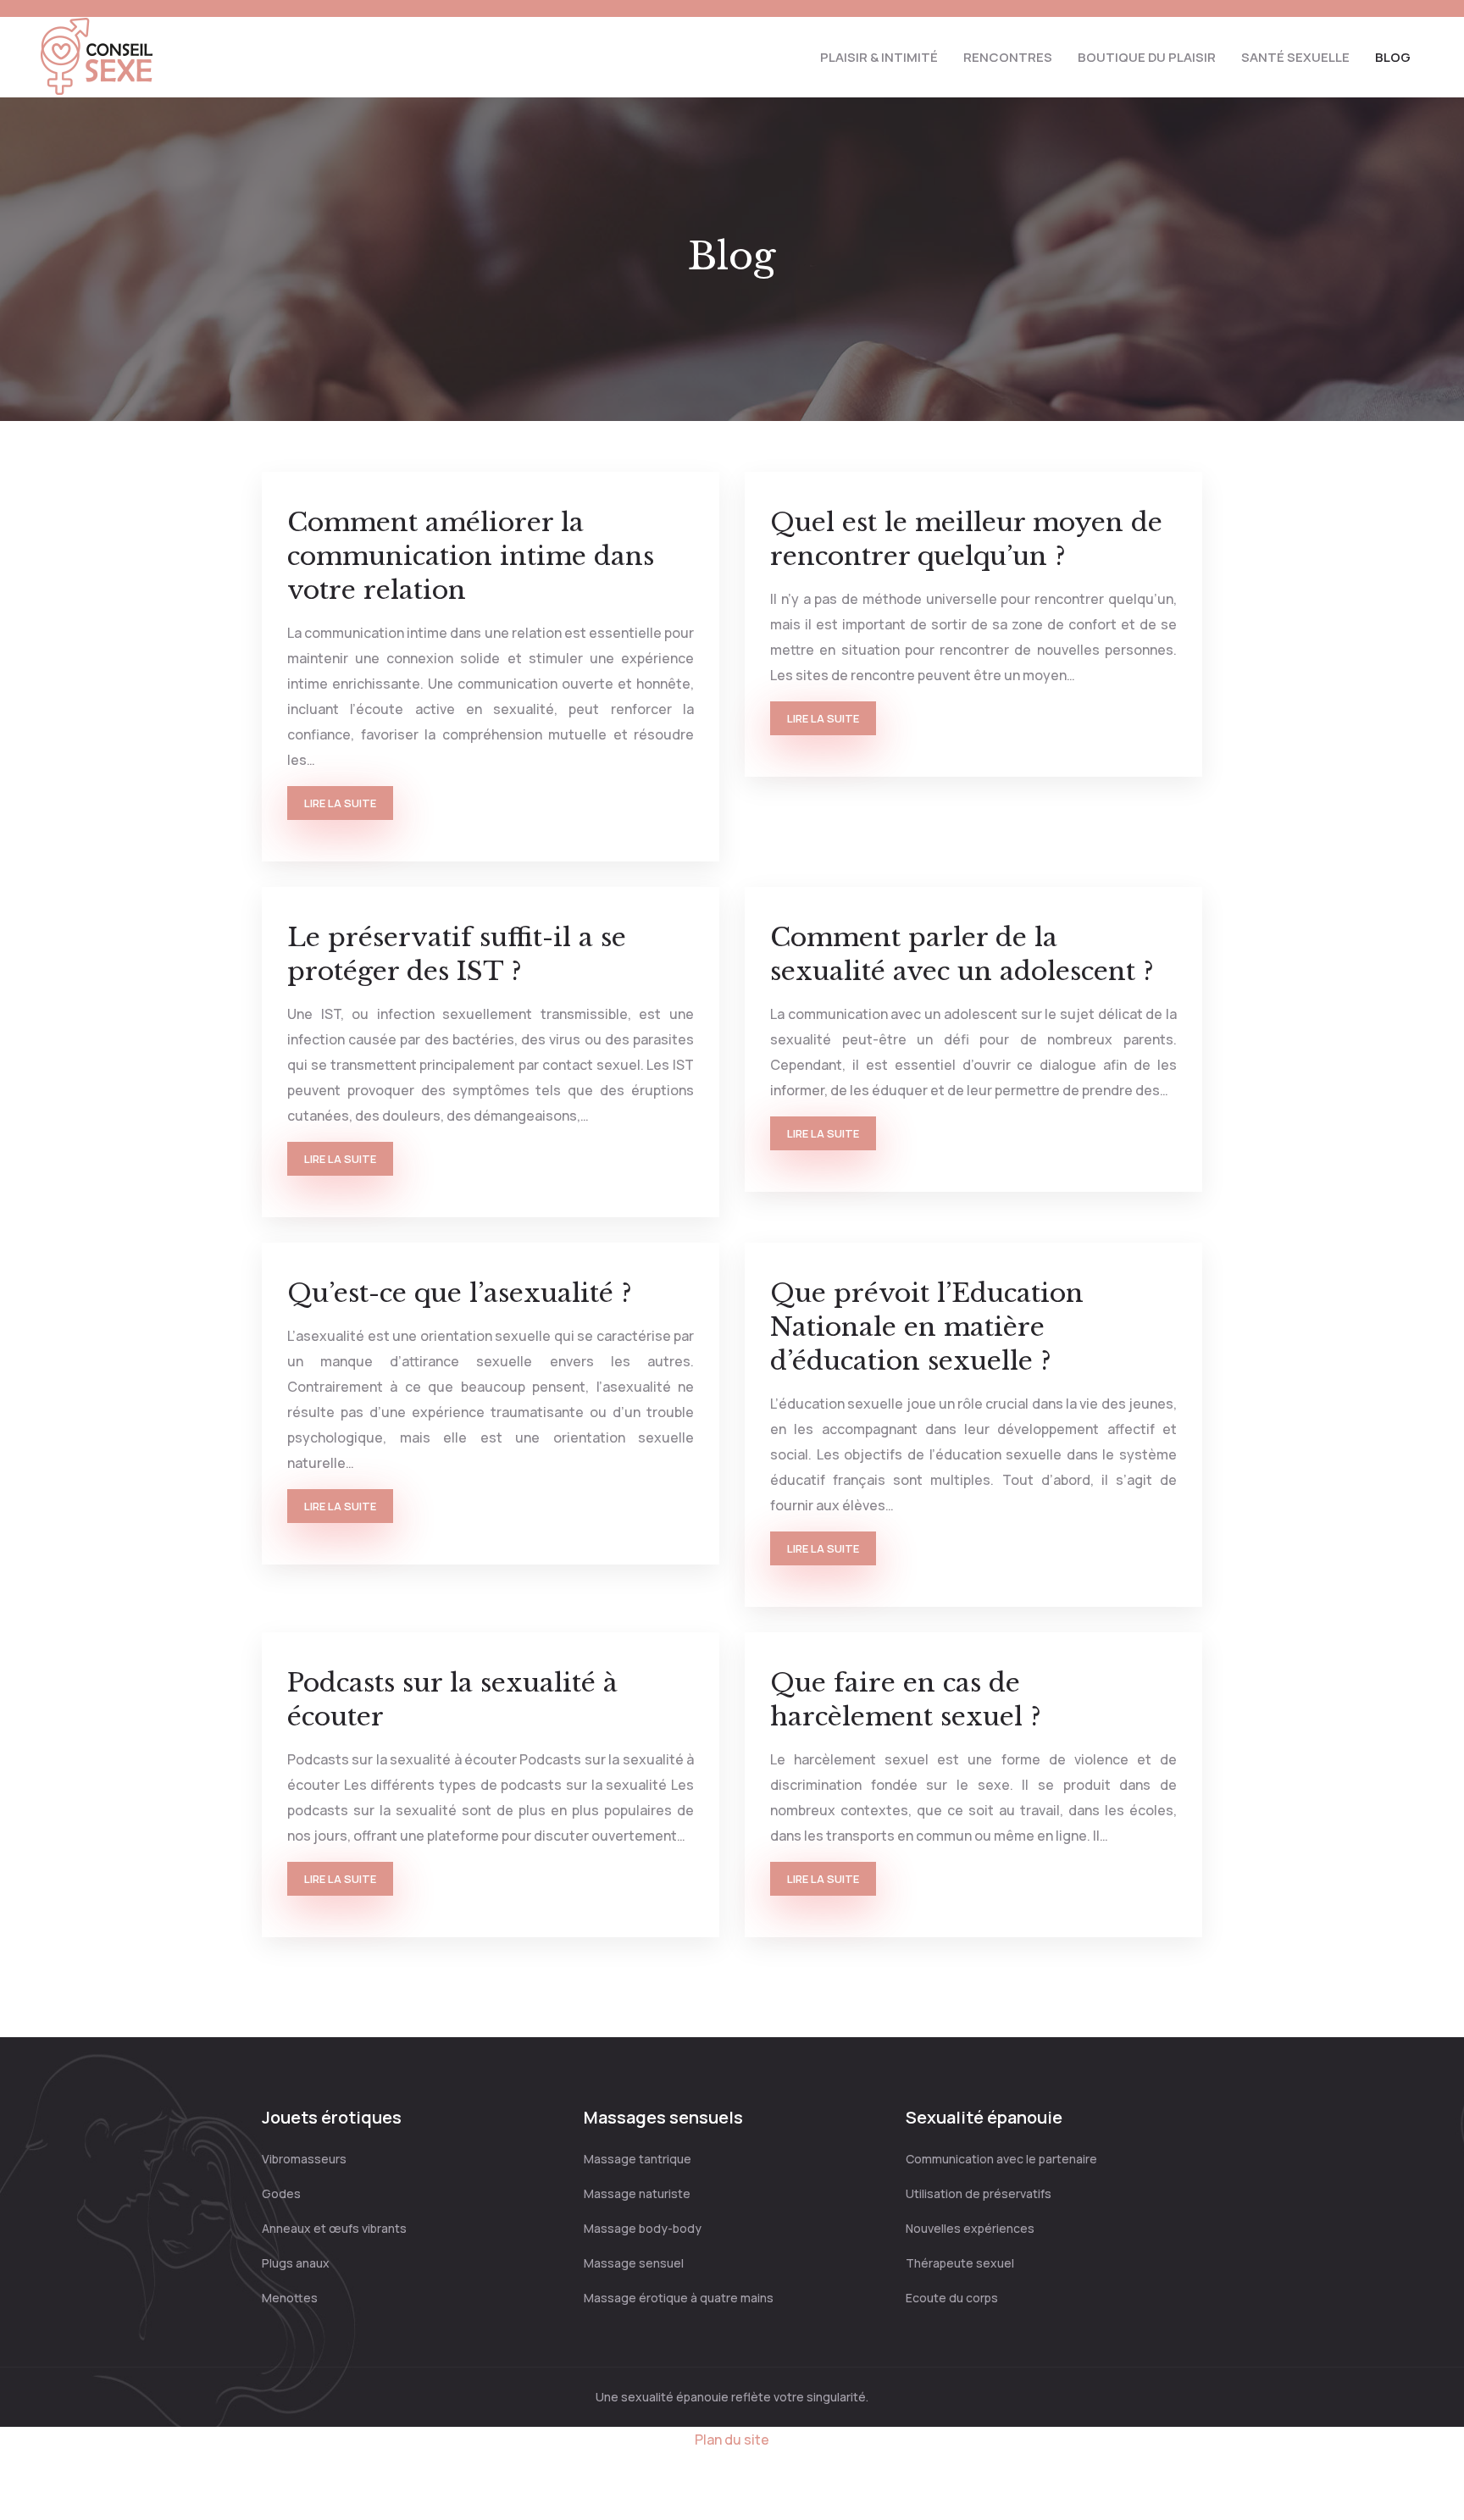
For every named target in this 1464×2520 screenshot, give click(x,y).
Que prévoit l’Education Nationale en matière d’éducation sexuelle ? (927, 1327)
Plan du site (732, 2440)
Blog (1393, 57)
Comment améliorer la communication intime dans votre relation (471, 556)
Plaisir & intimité (879, 57)
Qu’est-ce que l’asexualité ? (460, 1293)
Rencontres (1008, 57)
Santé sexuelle (1295, 57)
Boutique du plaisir (1147, 57)
